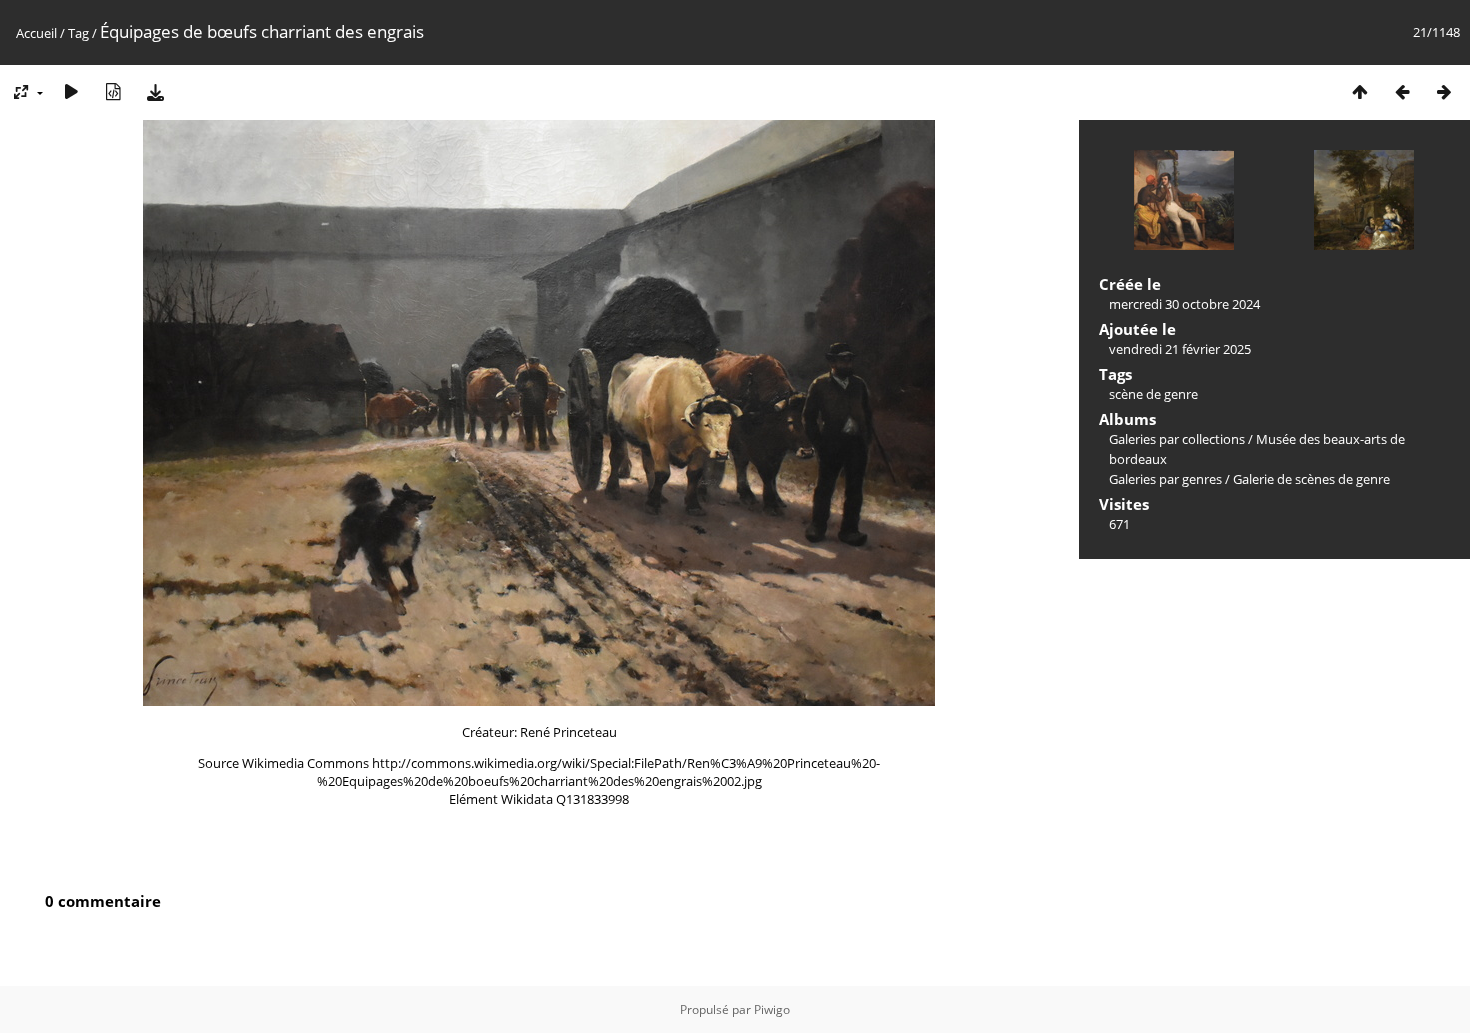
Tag (78, 33)
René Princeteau (568, 732)
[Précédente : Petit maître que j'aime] (1402, 91)
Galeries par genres (1165, 479)
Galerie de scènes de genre (1311, 479)
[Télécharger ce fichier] (155, 91)
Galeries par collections (1177, 439)
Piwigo (772, 1009)
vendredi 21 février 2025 (1180, 349)
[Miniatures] (1360, 91)
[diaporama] (71, 91)
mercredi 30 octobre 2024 (1184, 304)
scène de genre (1153, 394)
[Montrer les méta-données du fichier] (113, 91)
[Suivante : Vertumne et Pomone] (1444, 91)
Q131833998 (592, 799)
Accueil (36, 33)
